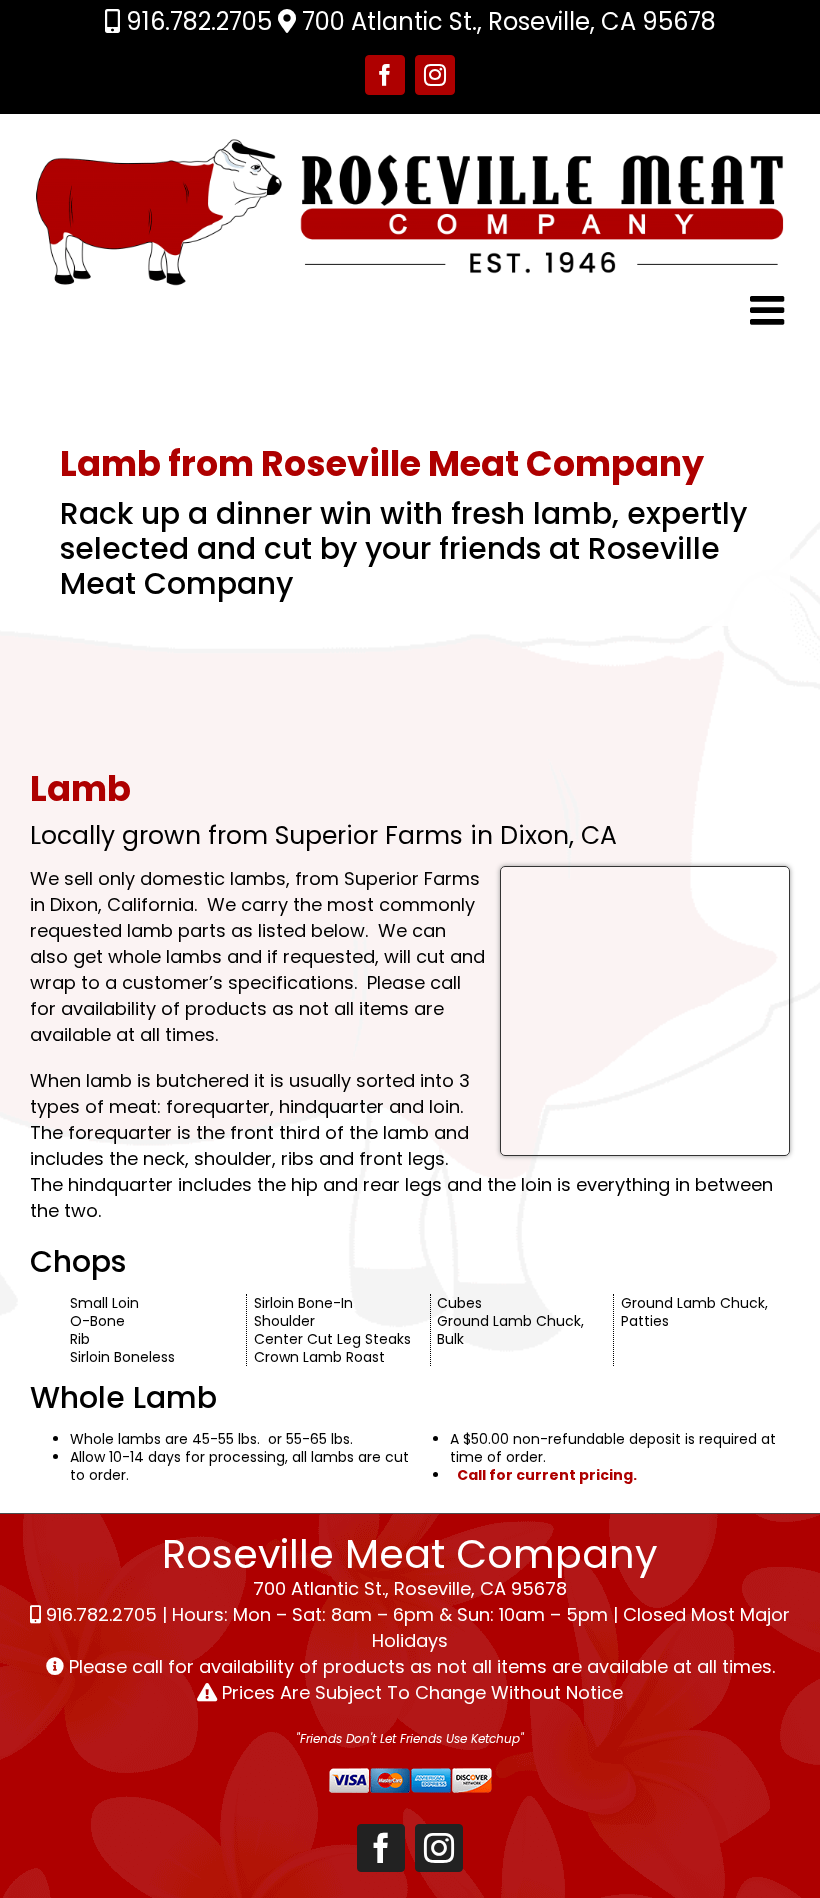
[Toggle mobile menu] (770, 310)
